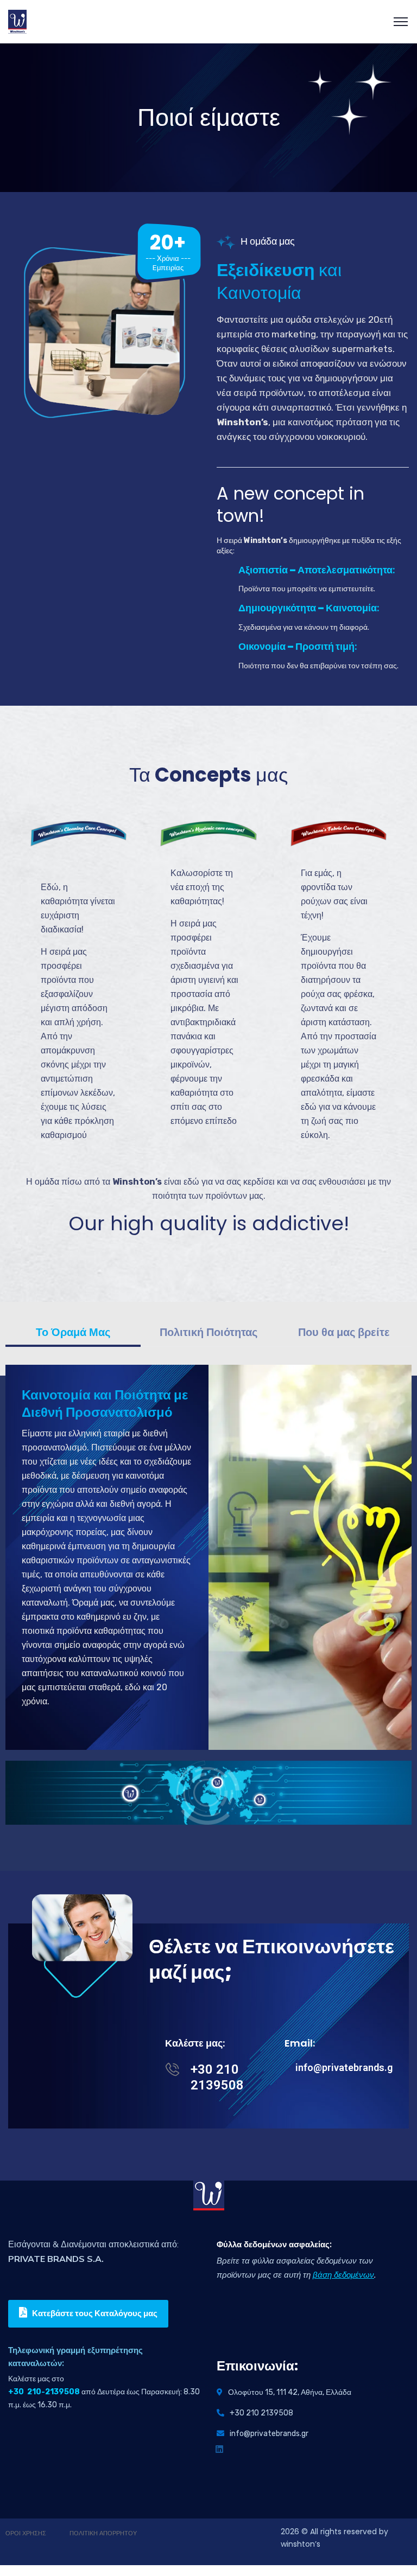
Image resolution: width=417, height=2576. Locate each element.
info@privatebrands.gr (346, 2067)
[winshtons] (17, 22)
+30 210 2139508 (217, 2077)
